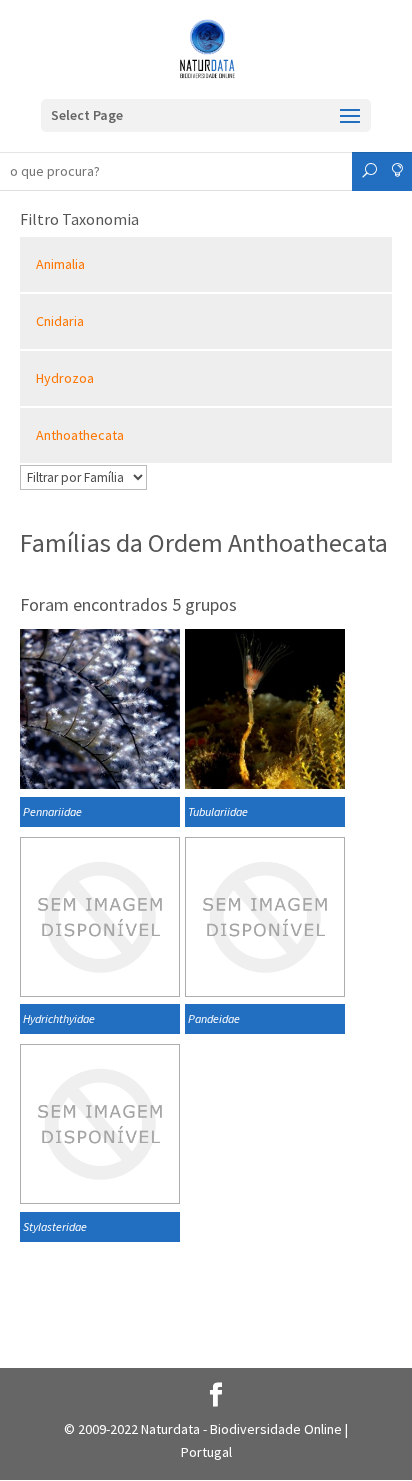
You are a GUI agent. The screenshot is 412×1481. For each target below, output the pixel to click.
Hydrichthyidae (59, 1018)
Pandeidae (214, 1018)
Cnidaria (60, 321)
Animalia (60, 264)
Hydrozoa (65, 378)
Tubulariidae (218, 811)
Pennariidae (52, 811)
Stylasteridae (55, 1226)
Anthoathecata (80, 435)
